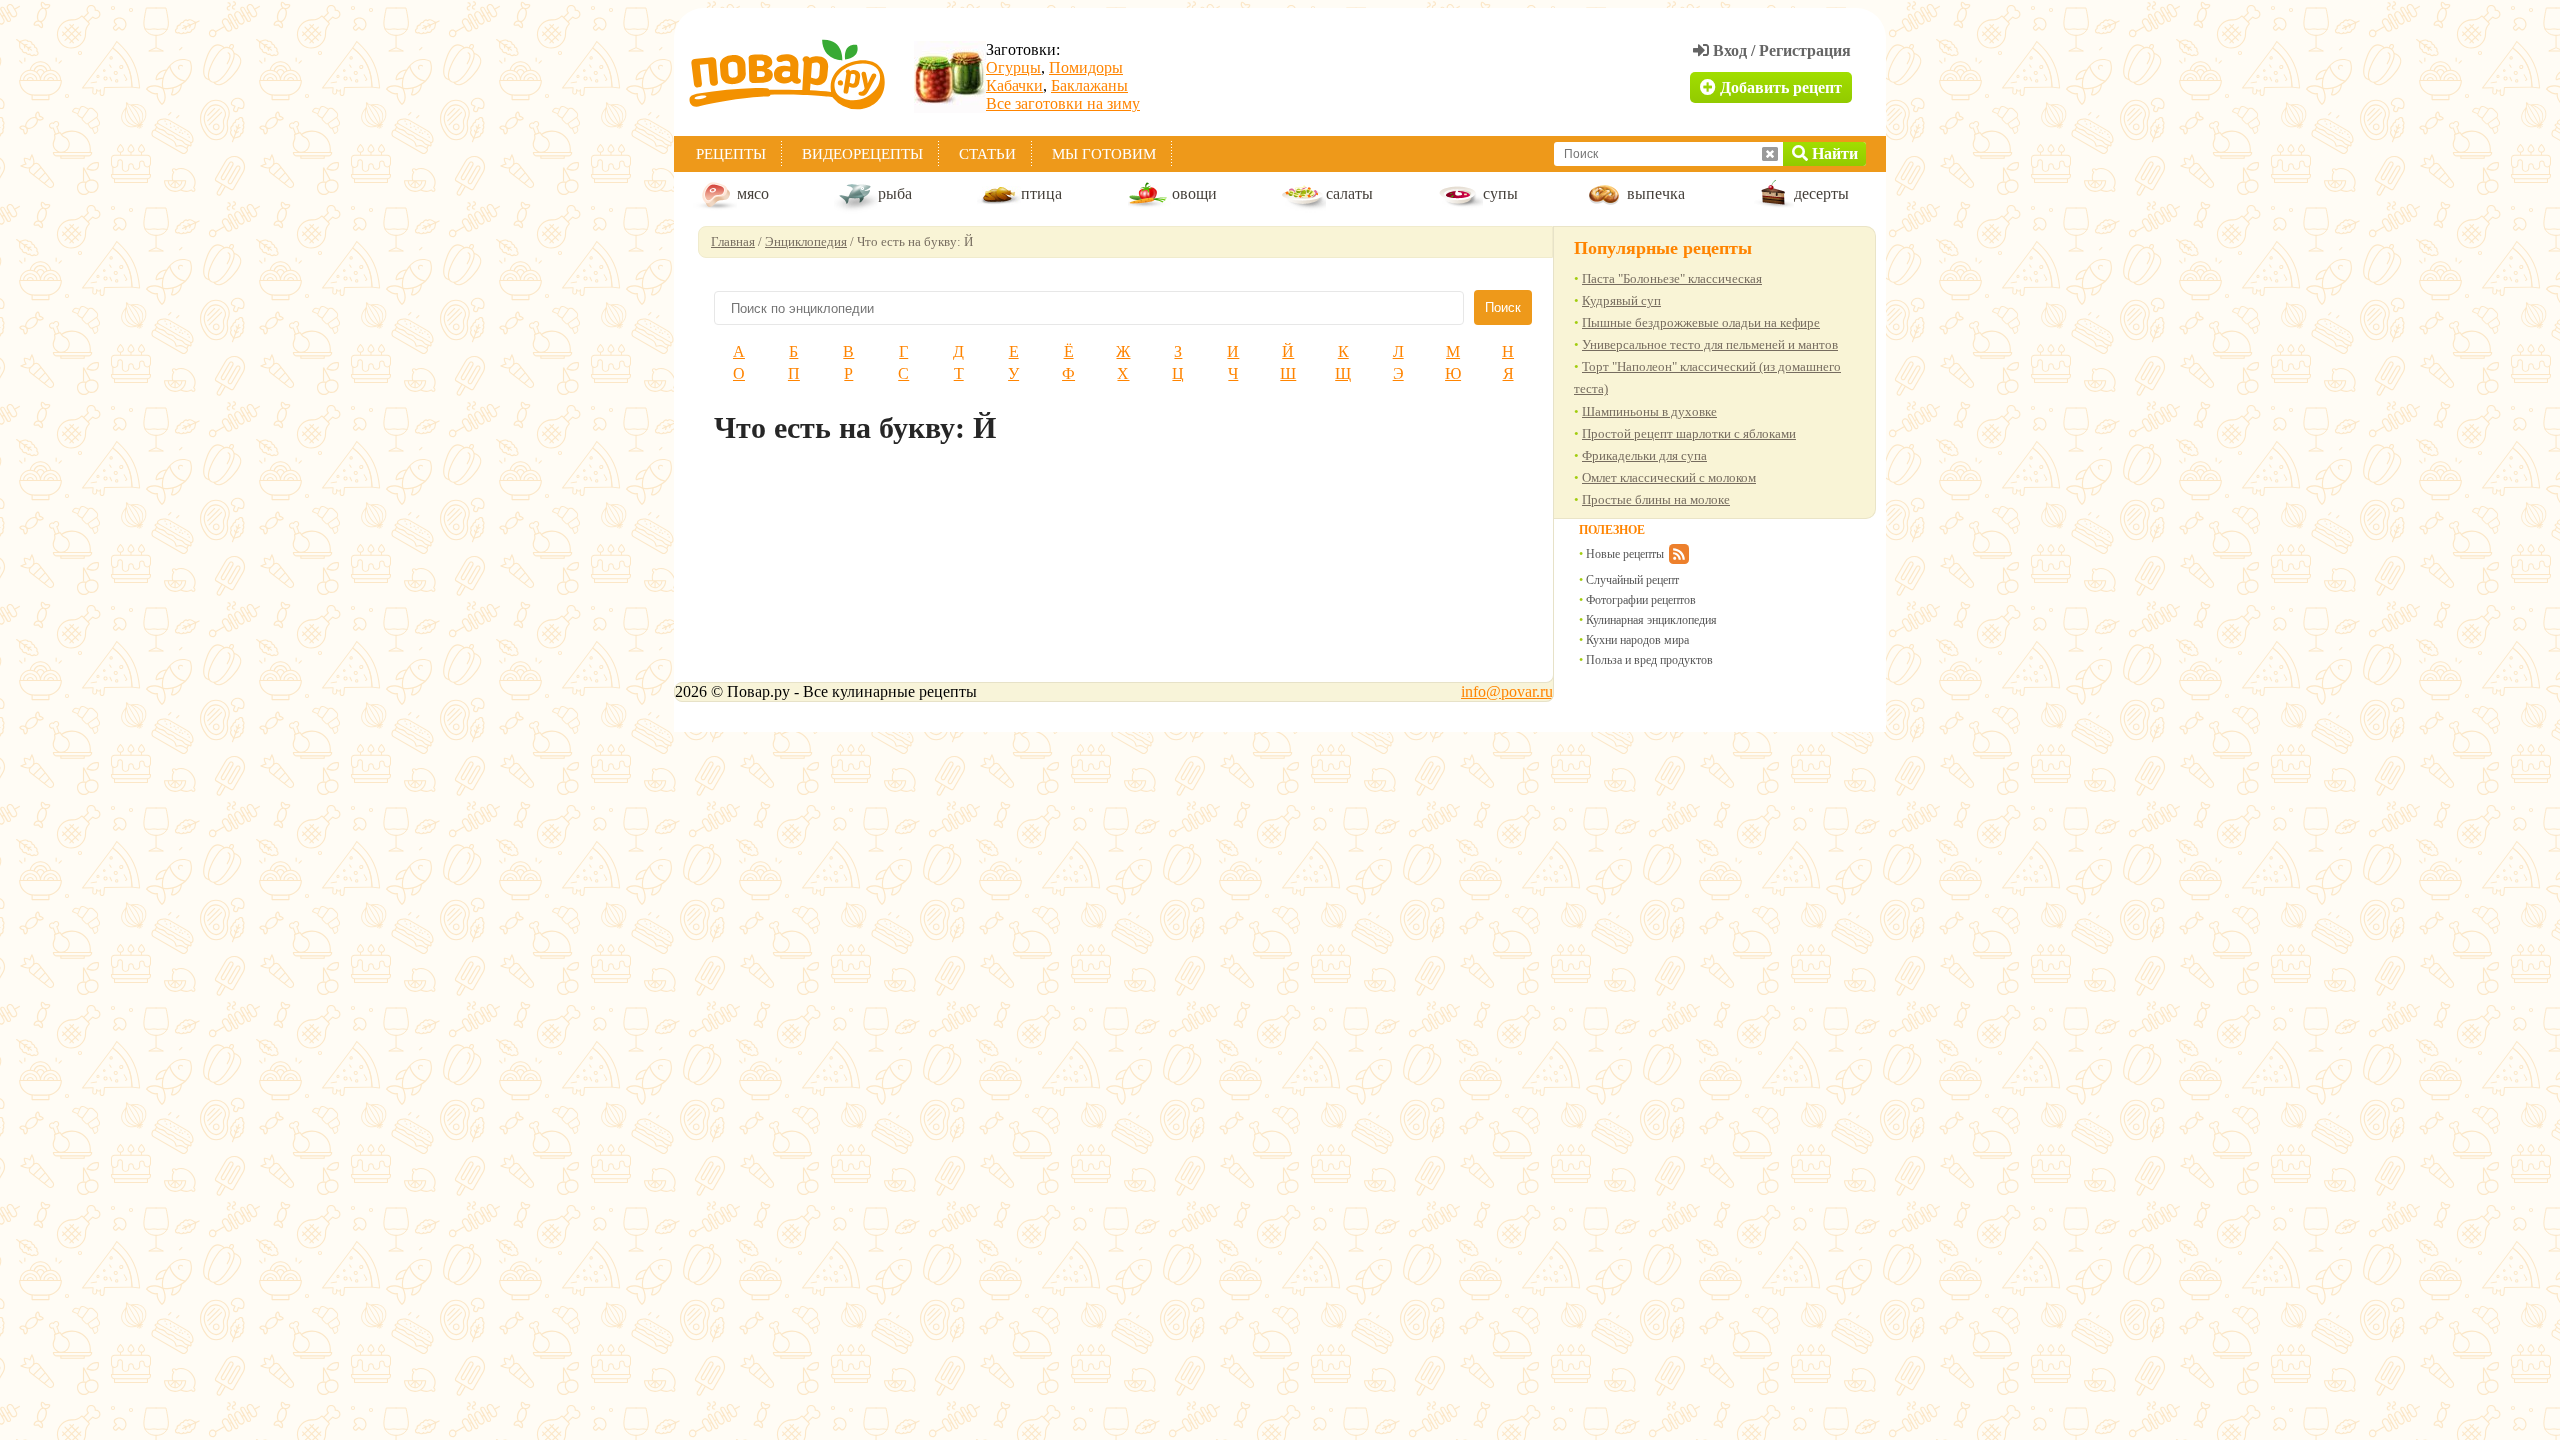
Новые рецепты (1625, 554)
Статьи (987, 154)
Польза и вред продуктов (1649, 660)
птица (1041, 193)
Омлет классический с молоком (1669, 477)
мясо (753, 193)
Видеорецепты (862, 154)
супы (1500, 193)
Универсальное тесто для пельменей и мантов (1710, 344)
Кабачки (1014, 85)
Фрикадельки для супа (1644, 455)
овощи (1194, 193)
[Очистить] (1770, 154)
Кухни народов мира (1637, 640)
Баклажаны (1089, 85)
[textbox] (1660, 154)
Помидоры (1086, 67)
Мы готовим (1104, 154)
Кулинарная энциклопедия (1651, 620)
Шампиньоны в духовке (1649, 411)
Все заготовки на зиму (1063, 103)
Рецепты (731, 154)
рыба (895, 193)
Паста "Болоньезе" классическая (1672, 278)
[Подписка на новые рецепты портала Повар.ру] (1678, 557)
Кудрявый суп (1621, 300)
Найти (1833, 153)
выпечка (1656, 193)
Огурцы (1013, 67)
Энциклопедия (806, 241)
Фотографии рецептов (1641, 600)
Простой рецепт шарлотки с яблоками (1689, 433)
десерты (1821, 193)
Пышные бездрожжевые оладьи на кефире (1701, 322)
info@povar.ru (1507, 691)
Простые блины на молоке (1656, 499)
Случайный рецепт (1632, 580)
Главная (733, 241)
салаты (1349, 193)
